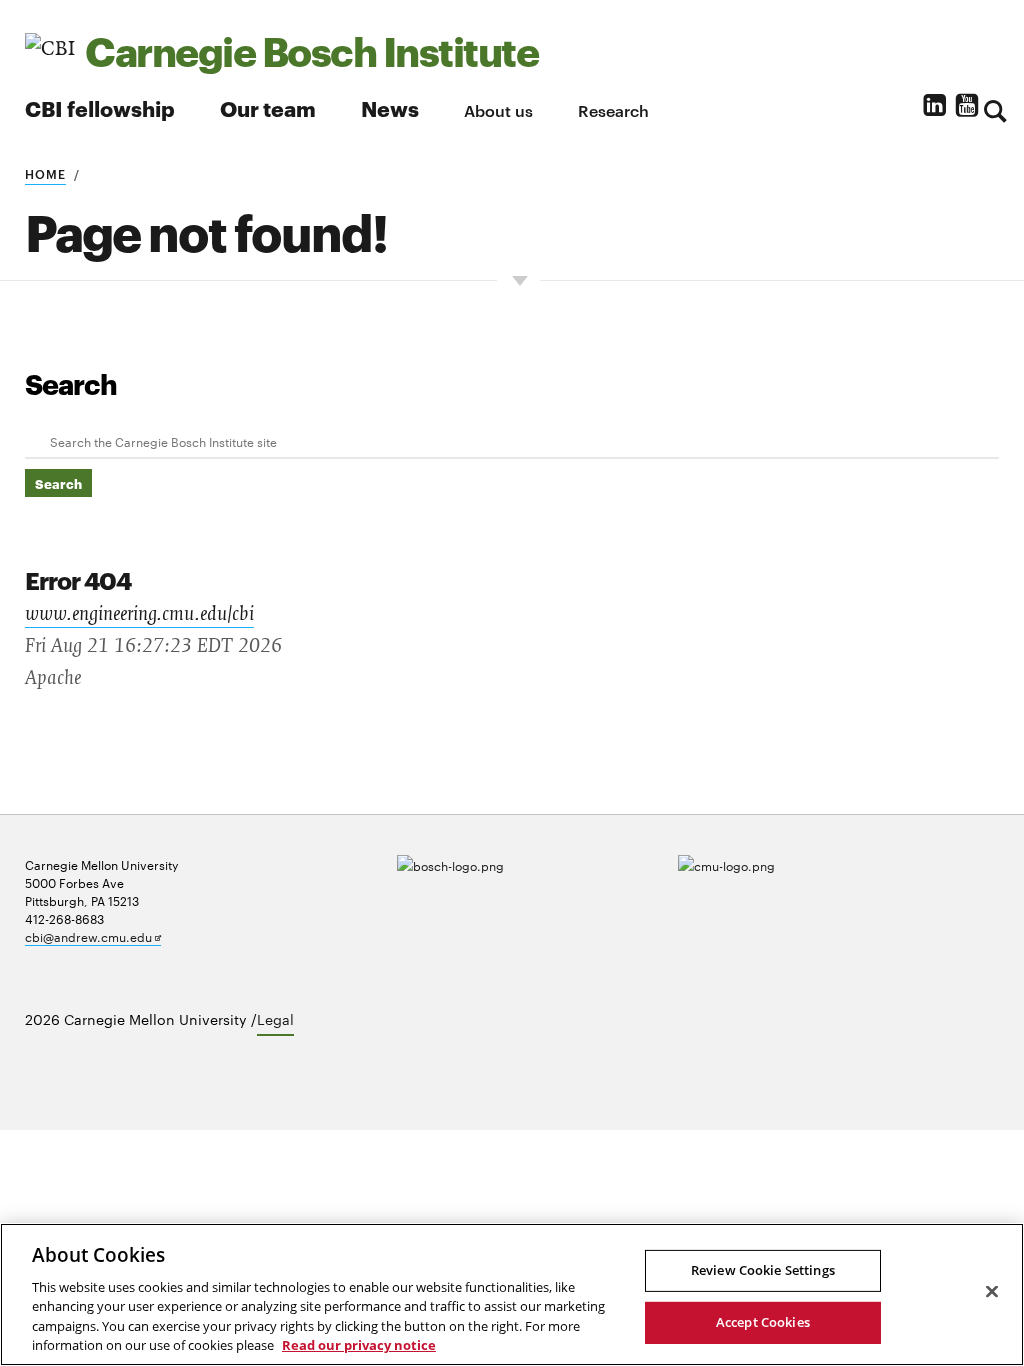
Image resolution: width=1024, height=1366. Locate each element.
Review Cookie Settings (763, 1270)
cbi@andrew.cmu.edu (93, 936)
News (390, 107)
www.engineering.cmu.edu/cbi (139, 614)
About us (498, 110)
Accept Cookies (763, 1322)
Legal (275, 1019)
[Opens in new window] (512, 881)
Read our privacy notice (359, 1345)
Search (71, 383)
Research (613, 110)
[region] (512, 1294)
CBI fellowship (100, 107)
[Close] (992, 1292)
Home (45, 173)
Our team (268, 107)
